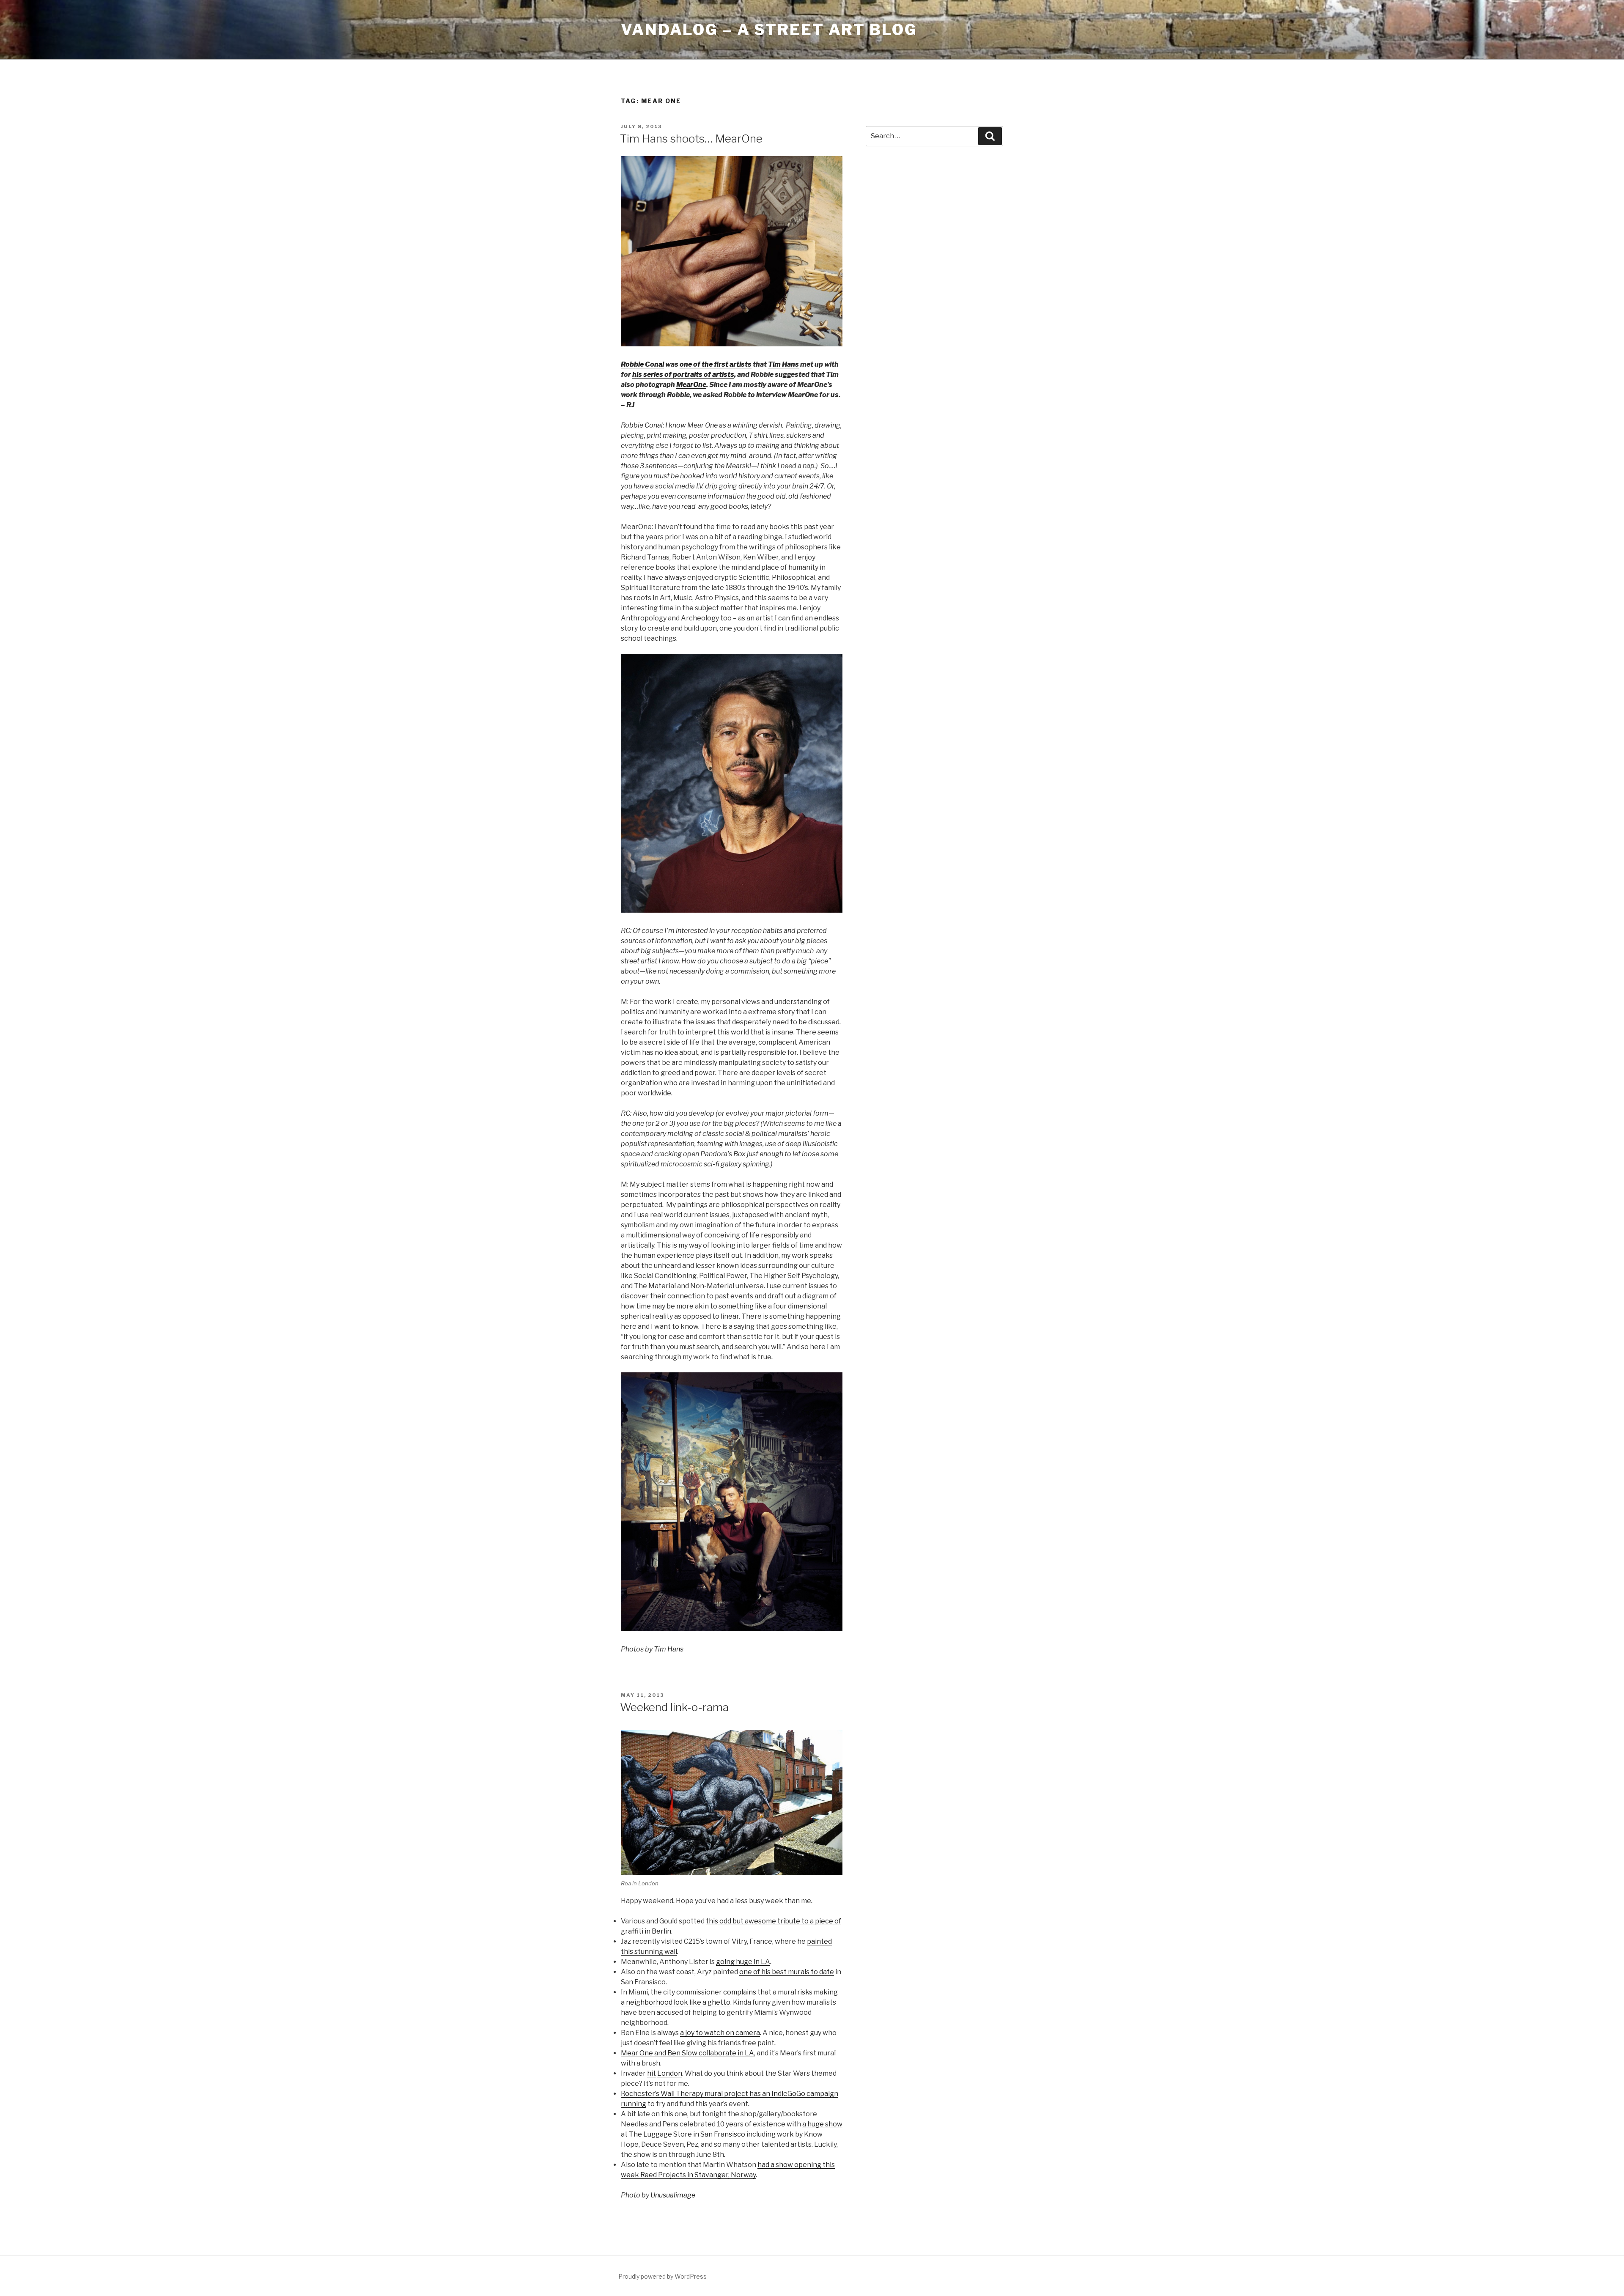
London (670, 2073)
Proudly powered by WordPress (662, 2276)
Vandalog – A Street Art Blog (769, 30)
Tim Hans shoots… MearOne (691, 139)
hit (652, 2073)
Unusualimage (673, 2195)
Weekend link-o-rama (674, 1707)
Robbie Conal (642, 364)
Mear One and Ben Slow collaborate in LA (687, 2053)
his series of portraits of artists (683, 374)
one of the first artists (716, 364)
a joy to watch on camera (720, 2033)
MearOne (691, 385)
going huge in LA (743, 1962)
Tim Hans (783, 364)
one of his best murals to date (787, 1972)
